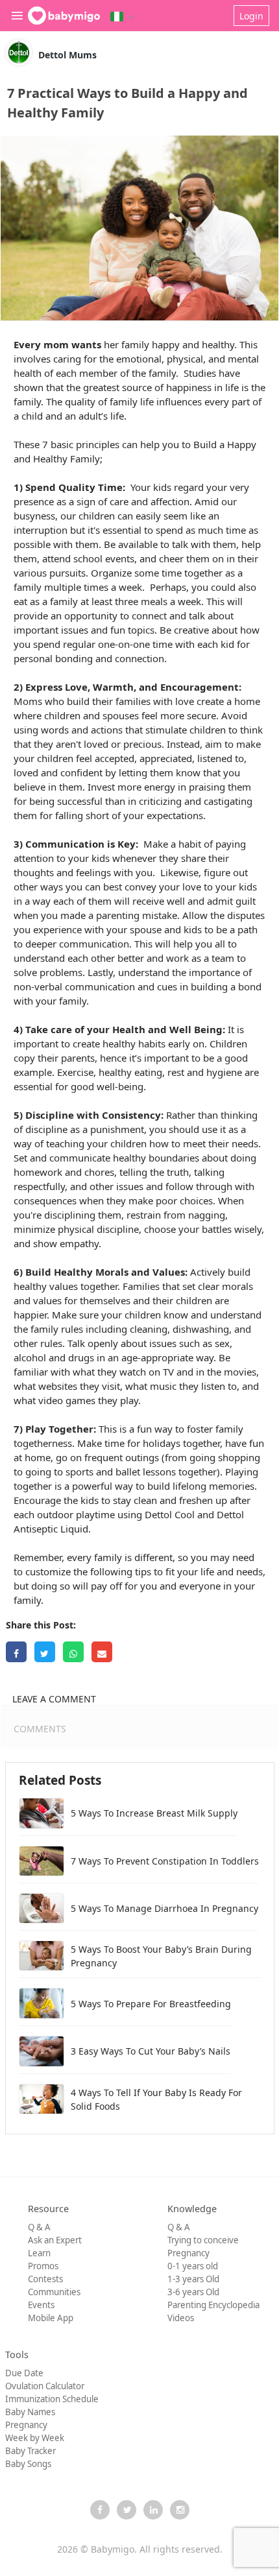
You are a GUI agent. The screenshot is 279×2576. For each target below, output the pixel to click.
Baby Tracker (30, 2451)
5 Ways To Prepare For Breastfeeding (152, 2004)
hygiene (224, 1072)
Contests (45, 2279)
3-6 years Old (193, 2292)
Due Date (24, 2373)
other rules (38, 1343)
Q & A (39, 2227)
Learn (39, 2253)
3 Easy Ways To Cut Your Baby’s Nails (151, 2051)
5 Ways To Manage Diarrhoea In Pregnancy (164, 1908)
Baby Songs (28, 2464)
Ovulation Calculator (45, 2386)
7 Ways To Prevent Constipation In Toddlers (165, 1861)
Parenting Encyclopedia (213, 2305)
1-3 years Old (193, 2279)
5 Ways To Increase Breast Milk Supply (154, 1813)
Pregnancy (188, 2253)
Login (251, 16)
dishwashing (201, 1329)
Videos (181, 2318)
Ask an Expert (55, 2240)
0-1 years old (193, 2266)
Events (41, 2305)
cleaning (149, 1329)
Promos (43, 2266)
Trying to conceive (203, 2240)
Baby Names (30, 2412)
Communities (54, 2292)
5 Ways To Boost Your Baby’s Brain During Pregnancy (161, 1956)
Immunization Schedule (52, 2399)
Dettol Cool (170, 1514)
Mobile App (51, 2318)
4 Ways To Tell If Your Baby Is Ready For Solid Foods (156, 2099)
